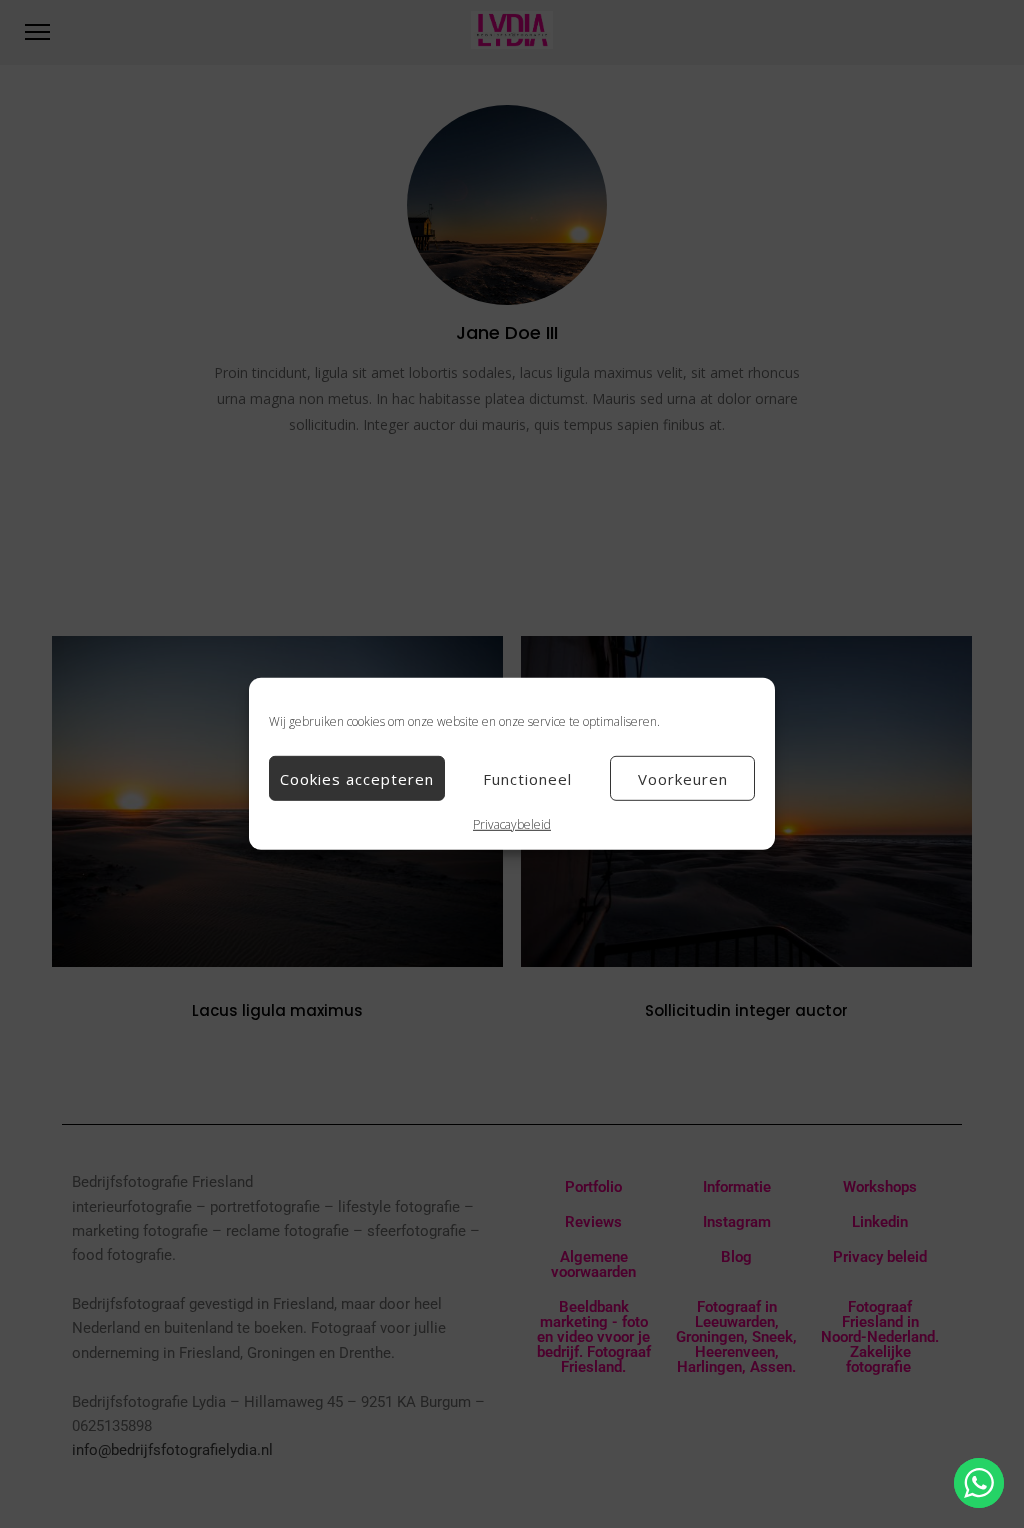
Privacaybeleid (512, 824)
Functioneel (527, 778)
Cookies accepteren (357, 778)
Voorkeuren (683, 778)
